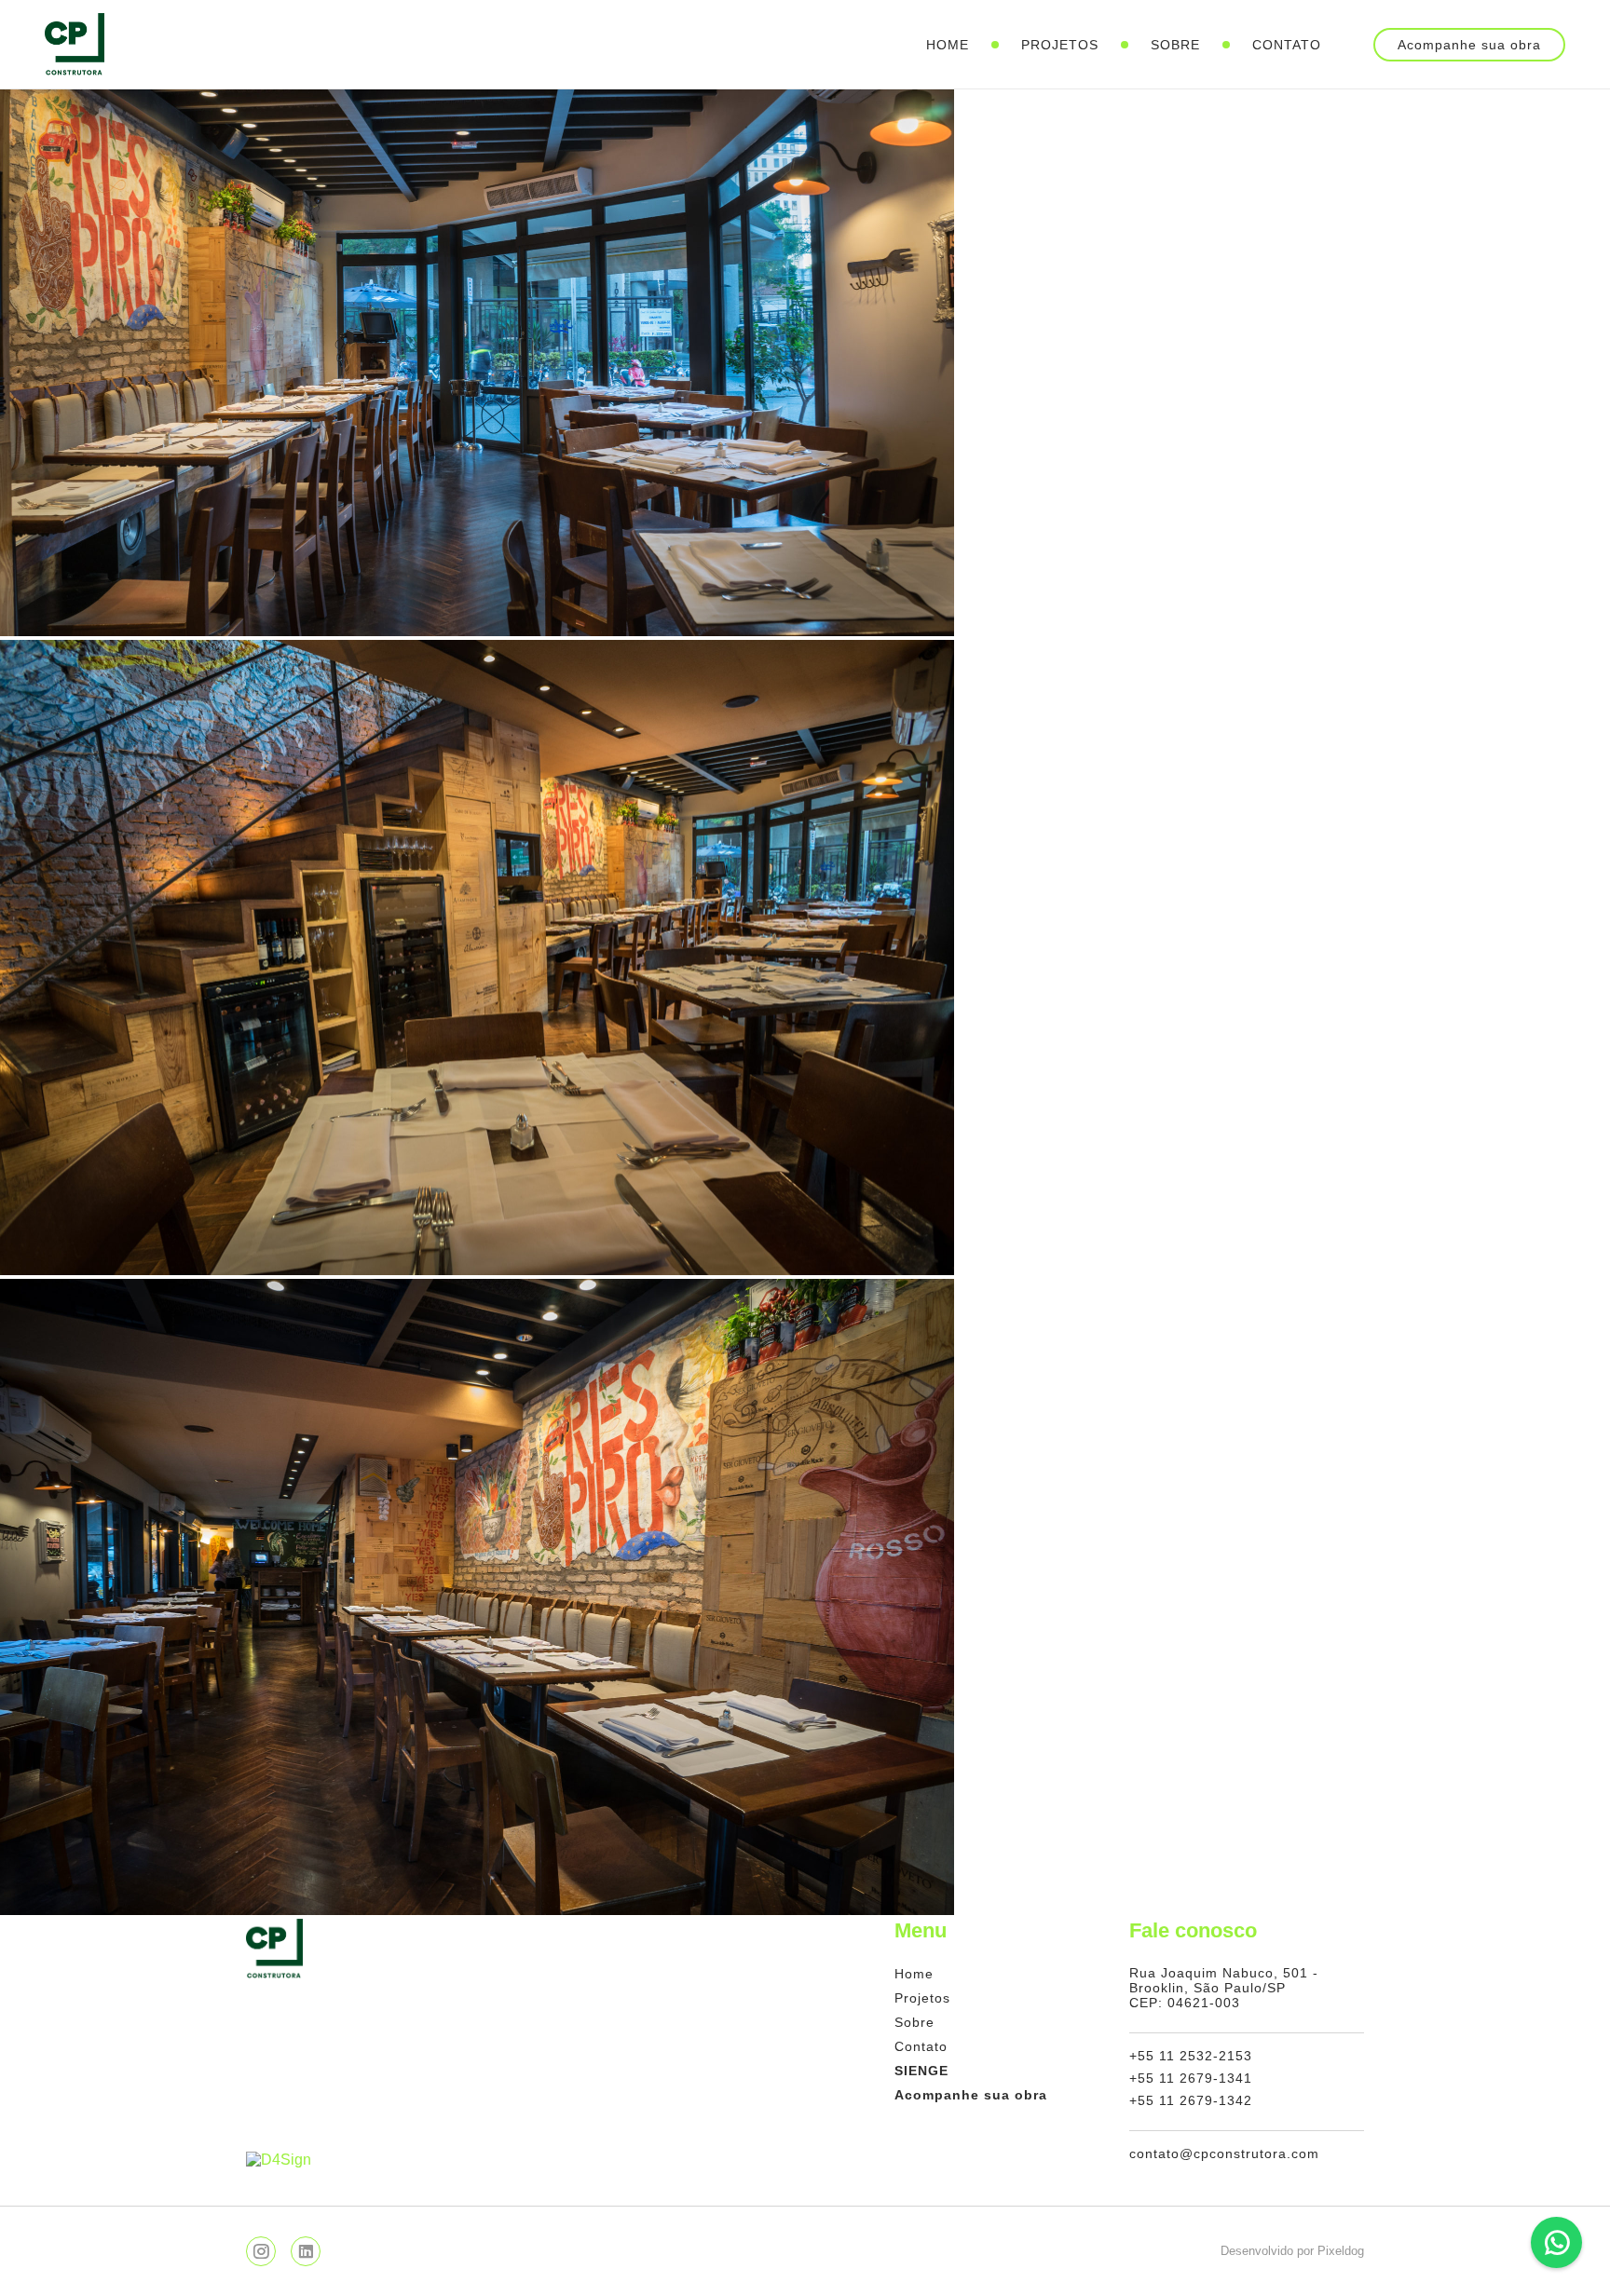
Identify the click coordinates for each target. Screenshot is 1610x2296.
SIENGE (921, 2071)
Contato (1287, 45)
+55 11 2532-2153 (1191, 2056)
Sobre (1175, 45)
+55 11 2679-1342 (1191, 2100)
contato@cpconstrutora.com (1224, 2153)
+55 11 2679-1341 (1191, 2078)
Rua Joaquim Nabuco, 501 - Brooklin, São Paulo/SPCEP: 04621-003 (1224, 1988)
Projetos (1060, 45)
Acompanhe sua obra (1469, 45)
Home (948, 45)
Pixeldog (1341, 2251)
